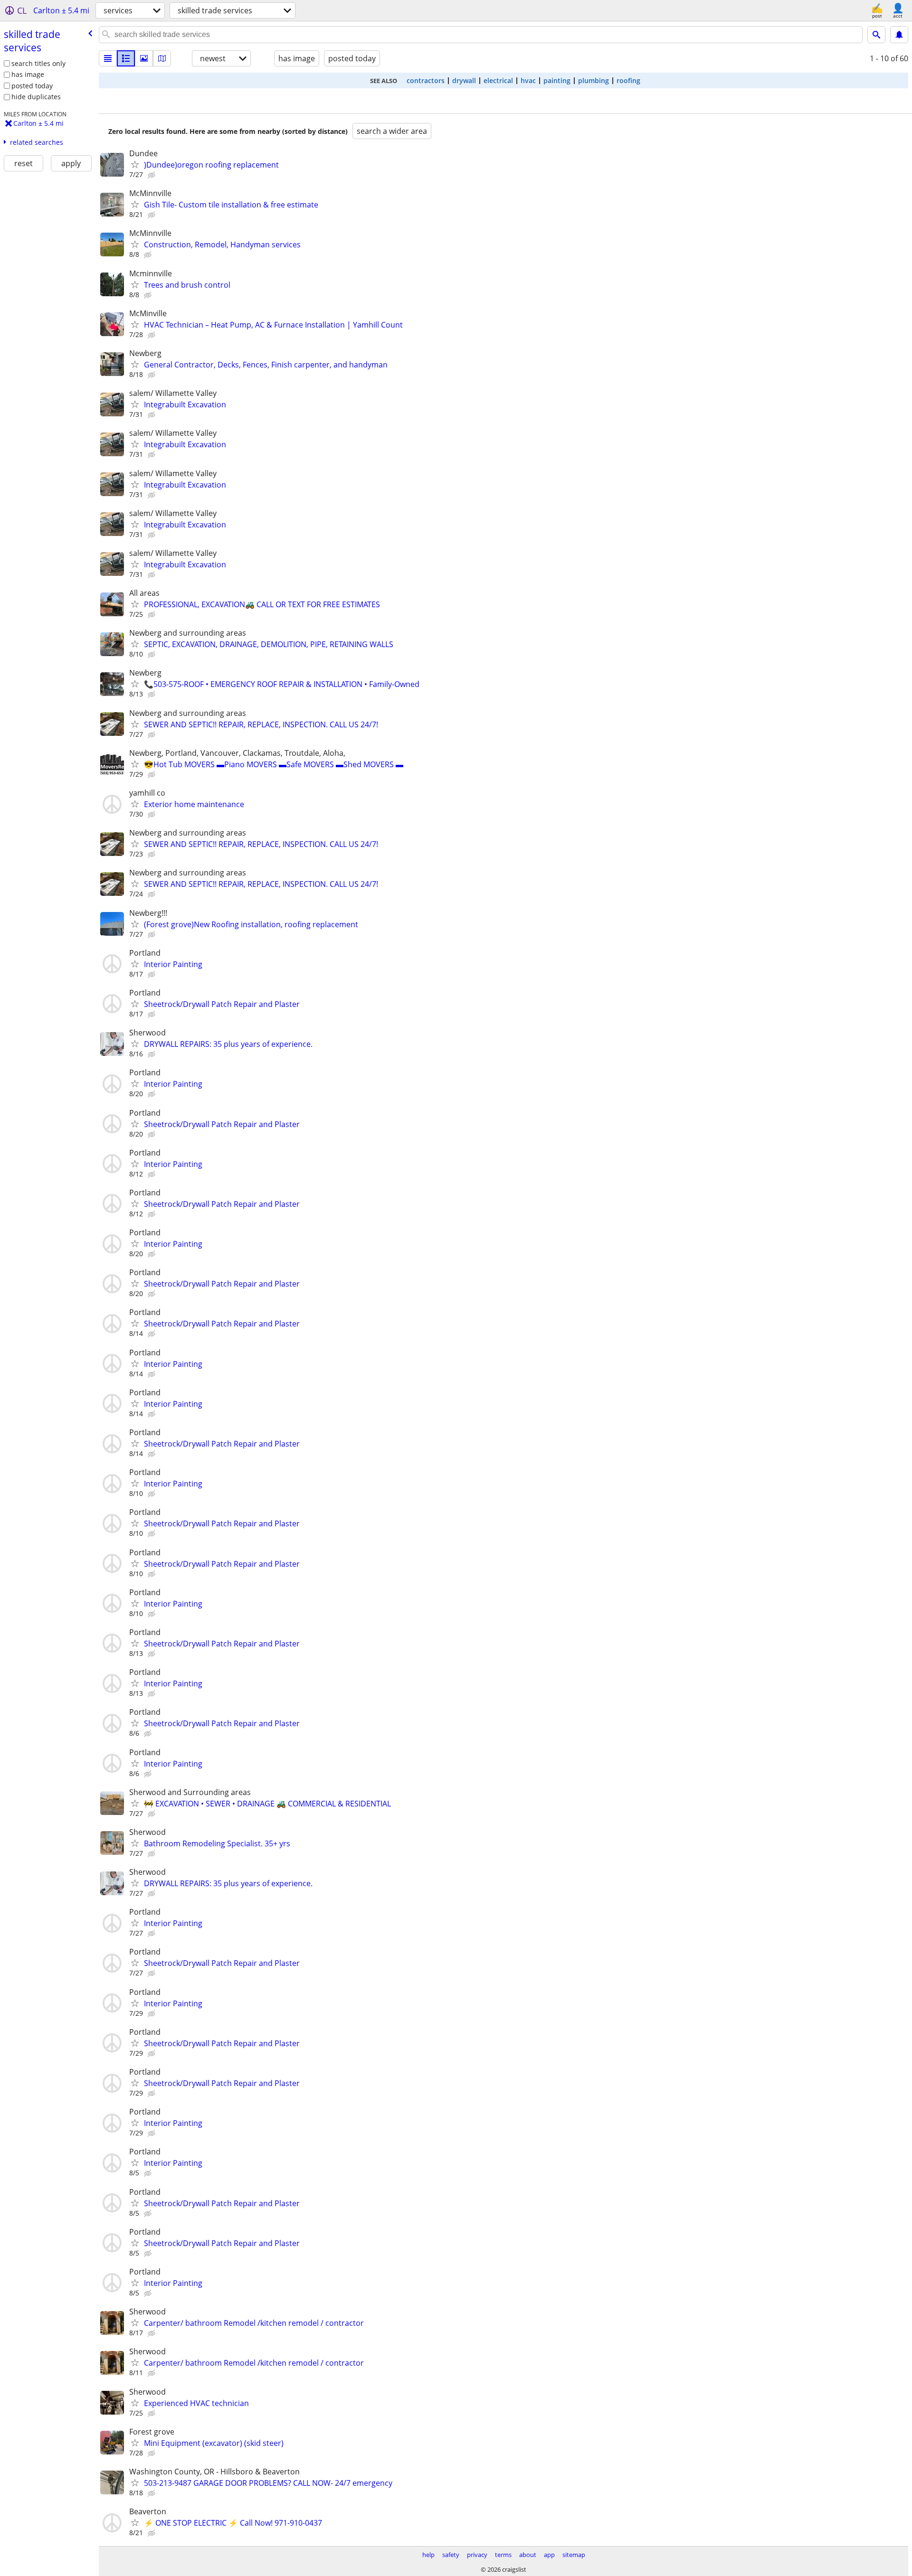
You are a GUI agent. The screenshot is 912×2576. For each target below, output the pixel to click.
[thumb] (126, 58)
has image (28, 74)
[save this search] (899, 35)
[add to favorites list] (135, 164)
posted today (32, 86)
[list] (108, 58)
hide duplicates (36, 97)
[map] (162, 58)
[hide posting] (152, 175)
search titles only (38, 63)
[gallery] (144, 58)
